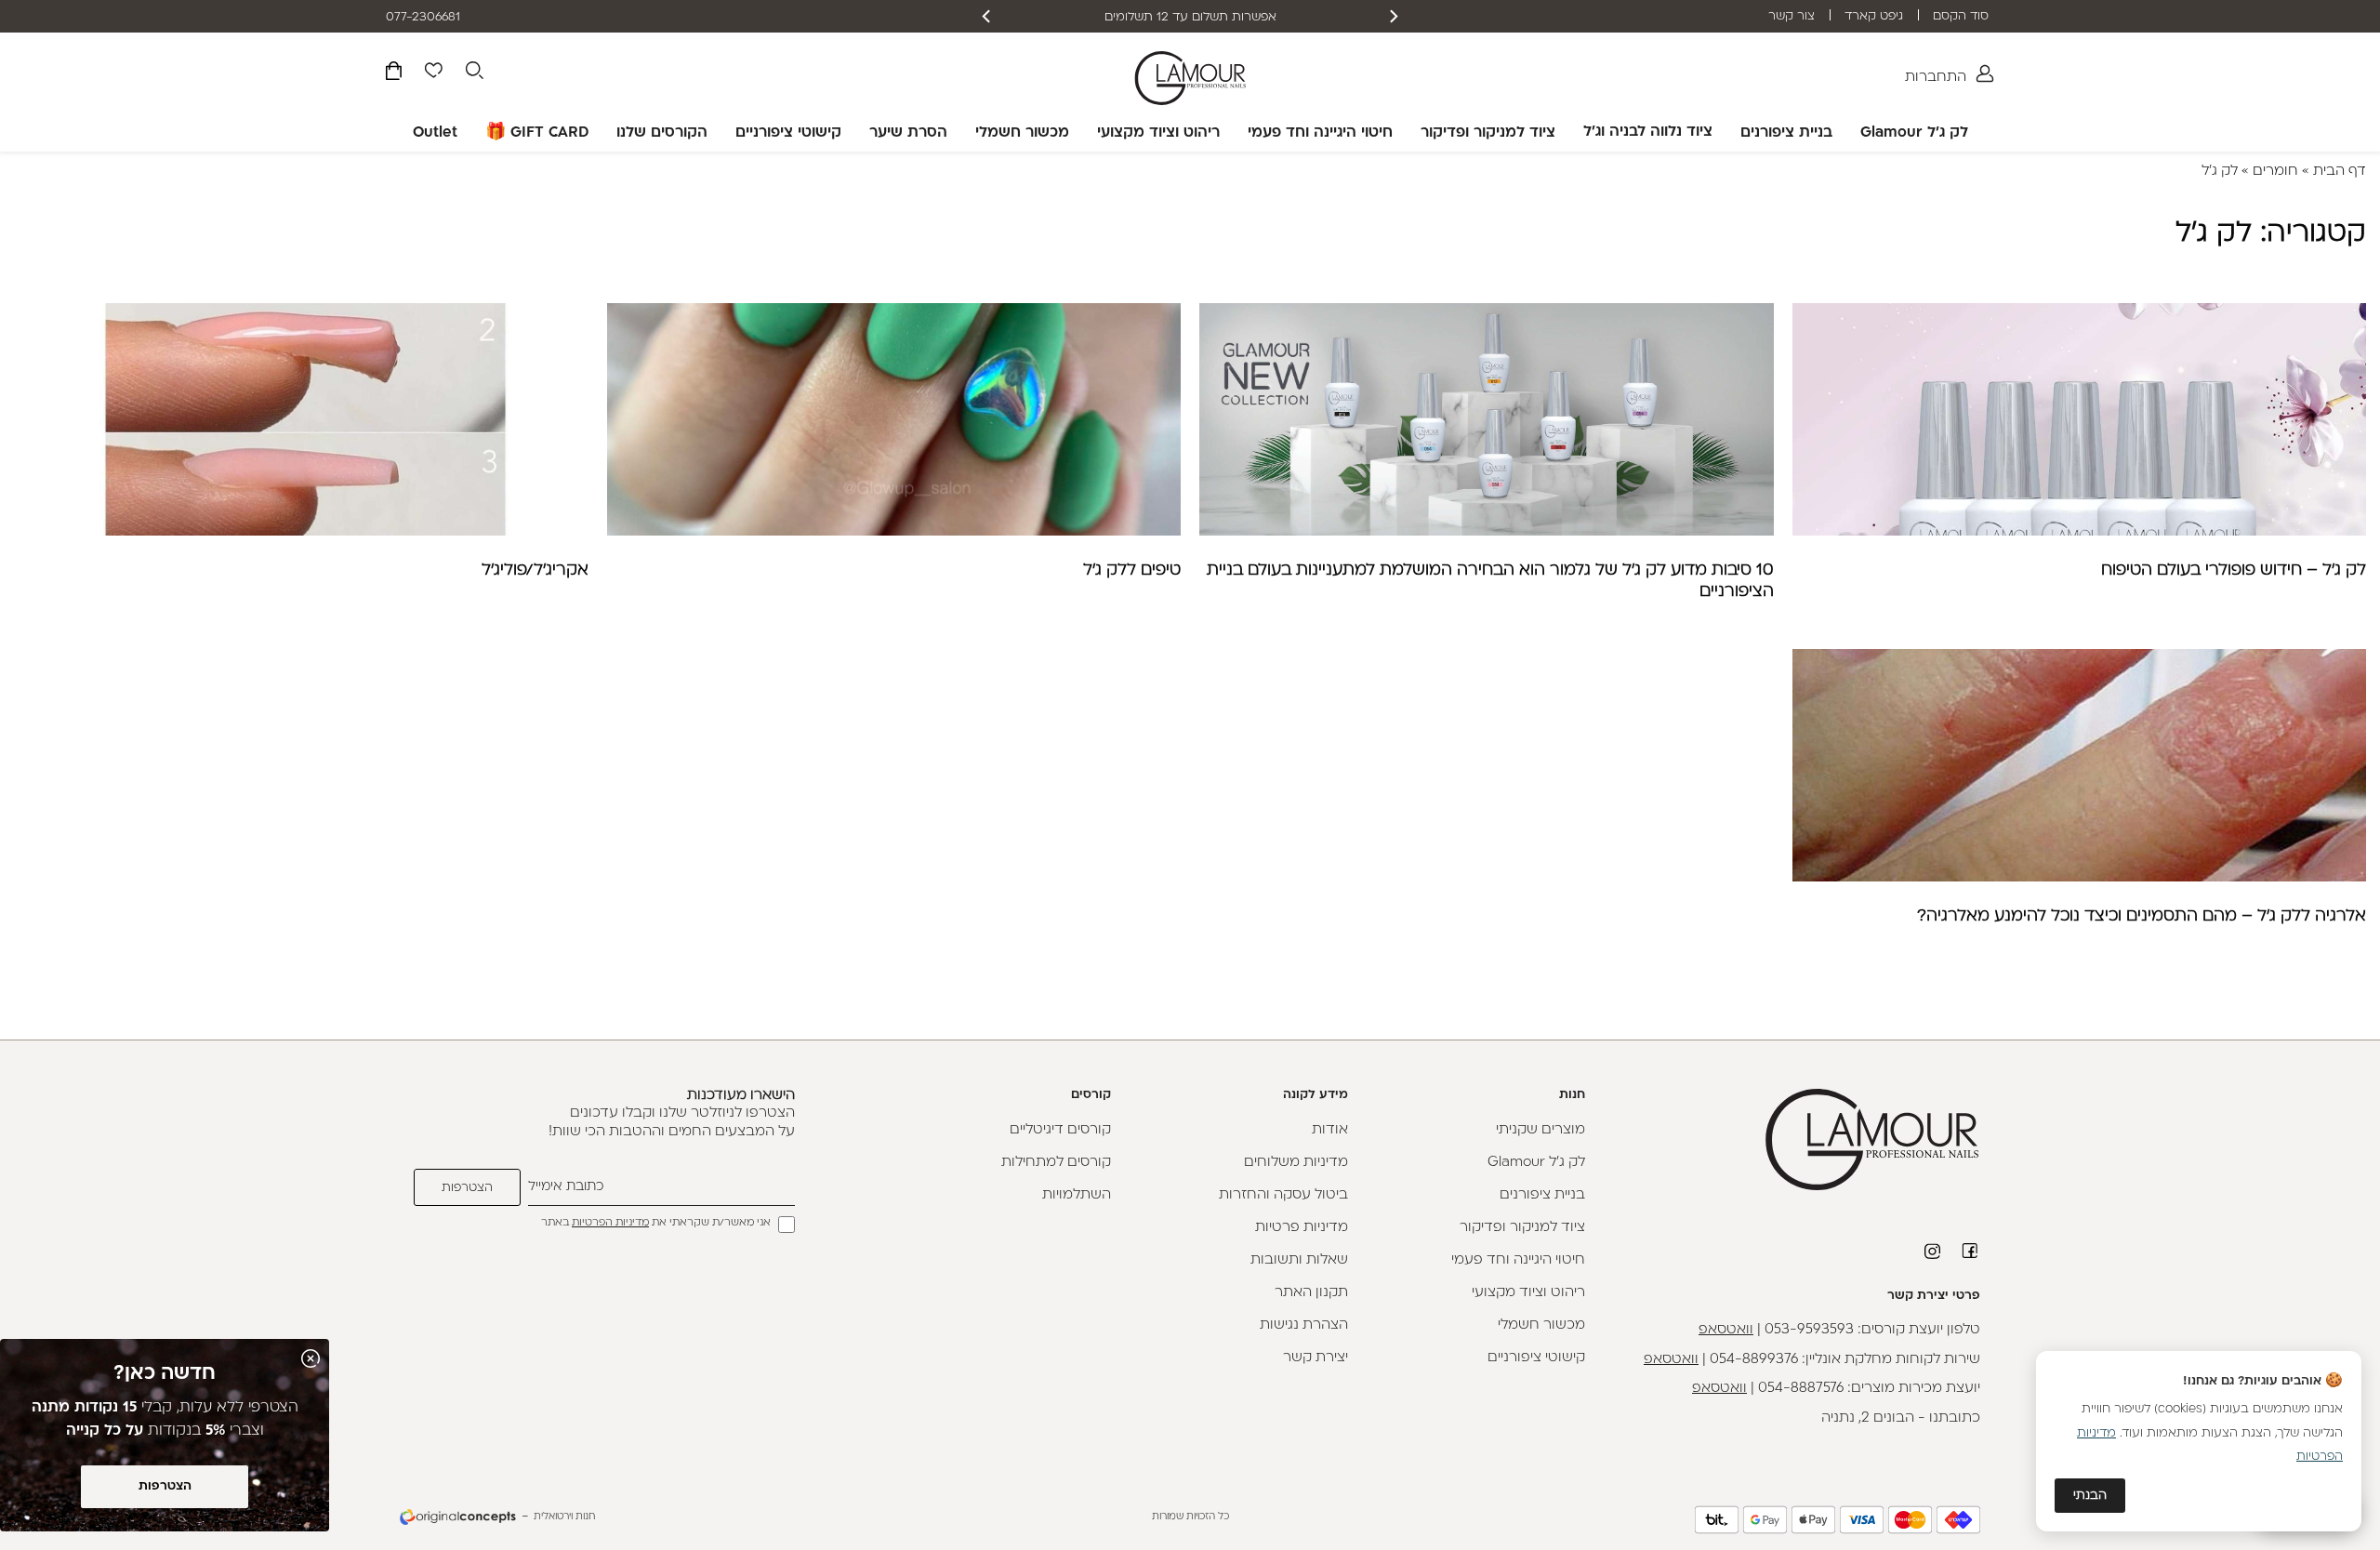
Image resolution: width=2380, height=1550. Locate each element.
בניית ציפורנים (1786, 133)
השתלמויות (1077, 1195)
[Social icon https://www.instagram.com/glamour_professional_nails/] (1934, 1252)
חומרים (2275, 172)
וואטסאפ (1726, 1330)
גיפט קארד (1874, 16)
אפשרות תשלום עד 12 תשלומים (1190, 17)
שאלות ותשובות (1299, 1260)
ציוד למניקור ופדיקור (1488, 133)
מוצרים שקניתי (1540, 1130)
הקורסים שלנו (662, 133)
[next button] (987, 16)
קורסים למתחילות (1056, 1163)
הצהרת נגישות (1304, 1325)
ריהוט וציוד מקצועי (1158, 133)
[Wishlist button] (433, 73)
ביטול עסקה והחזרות (1283, 1195)
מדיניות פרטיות (1302, 1228)
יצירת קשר (1316, 1358)
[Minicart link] (394, 74)
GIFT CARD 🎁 (537, 133)
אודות (1330, 1130)
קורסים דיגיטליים (1060, 1130)
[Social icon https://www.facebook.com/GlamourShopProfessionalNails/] (1971, 1251)
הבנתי (2090, 1496)
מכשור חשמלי (1022, 133)
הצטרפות (165, 1486)
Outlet (435, 133)
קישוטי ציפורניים (788, 133)
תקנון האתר (1311, 1293)
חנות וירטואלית (564, 1517)
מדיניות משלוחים (1296, 1163)
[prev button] (1393, 16)
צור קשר (1792, 16)
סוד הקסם (1961, 16)
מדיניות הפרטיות (610, 1223)
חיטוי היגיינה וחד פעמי (1320, 133)
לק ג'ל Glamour (1914, 133)
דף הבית (2340, 172)
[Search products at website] (474, 73)
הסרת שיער (908, 133)
